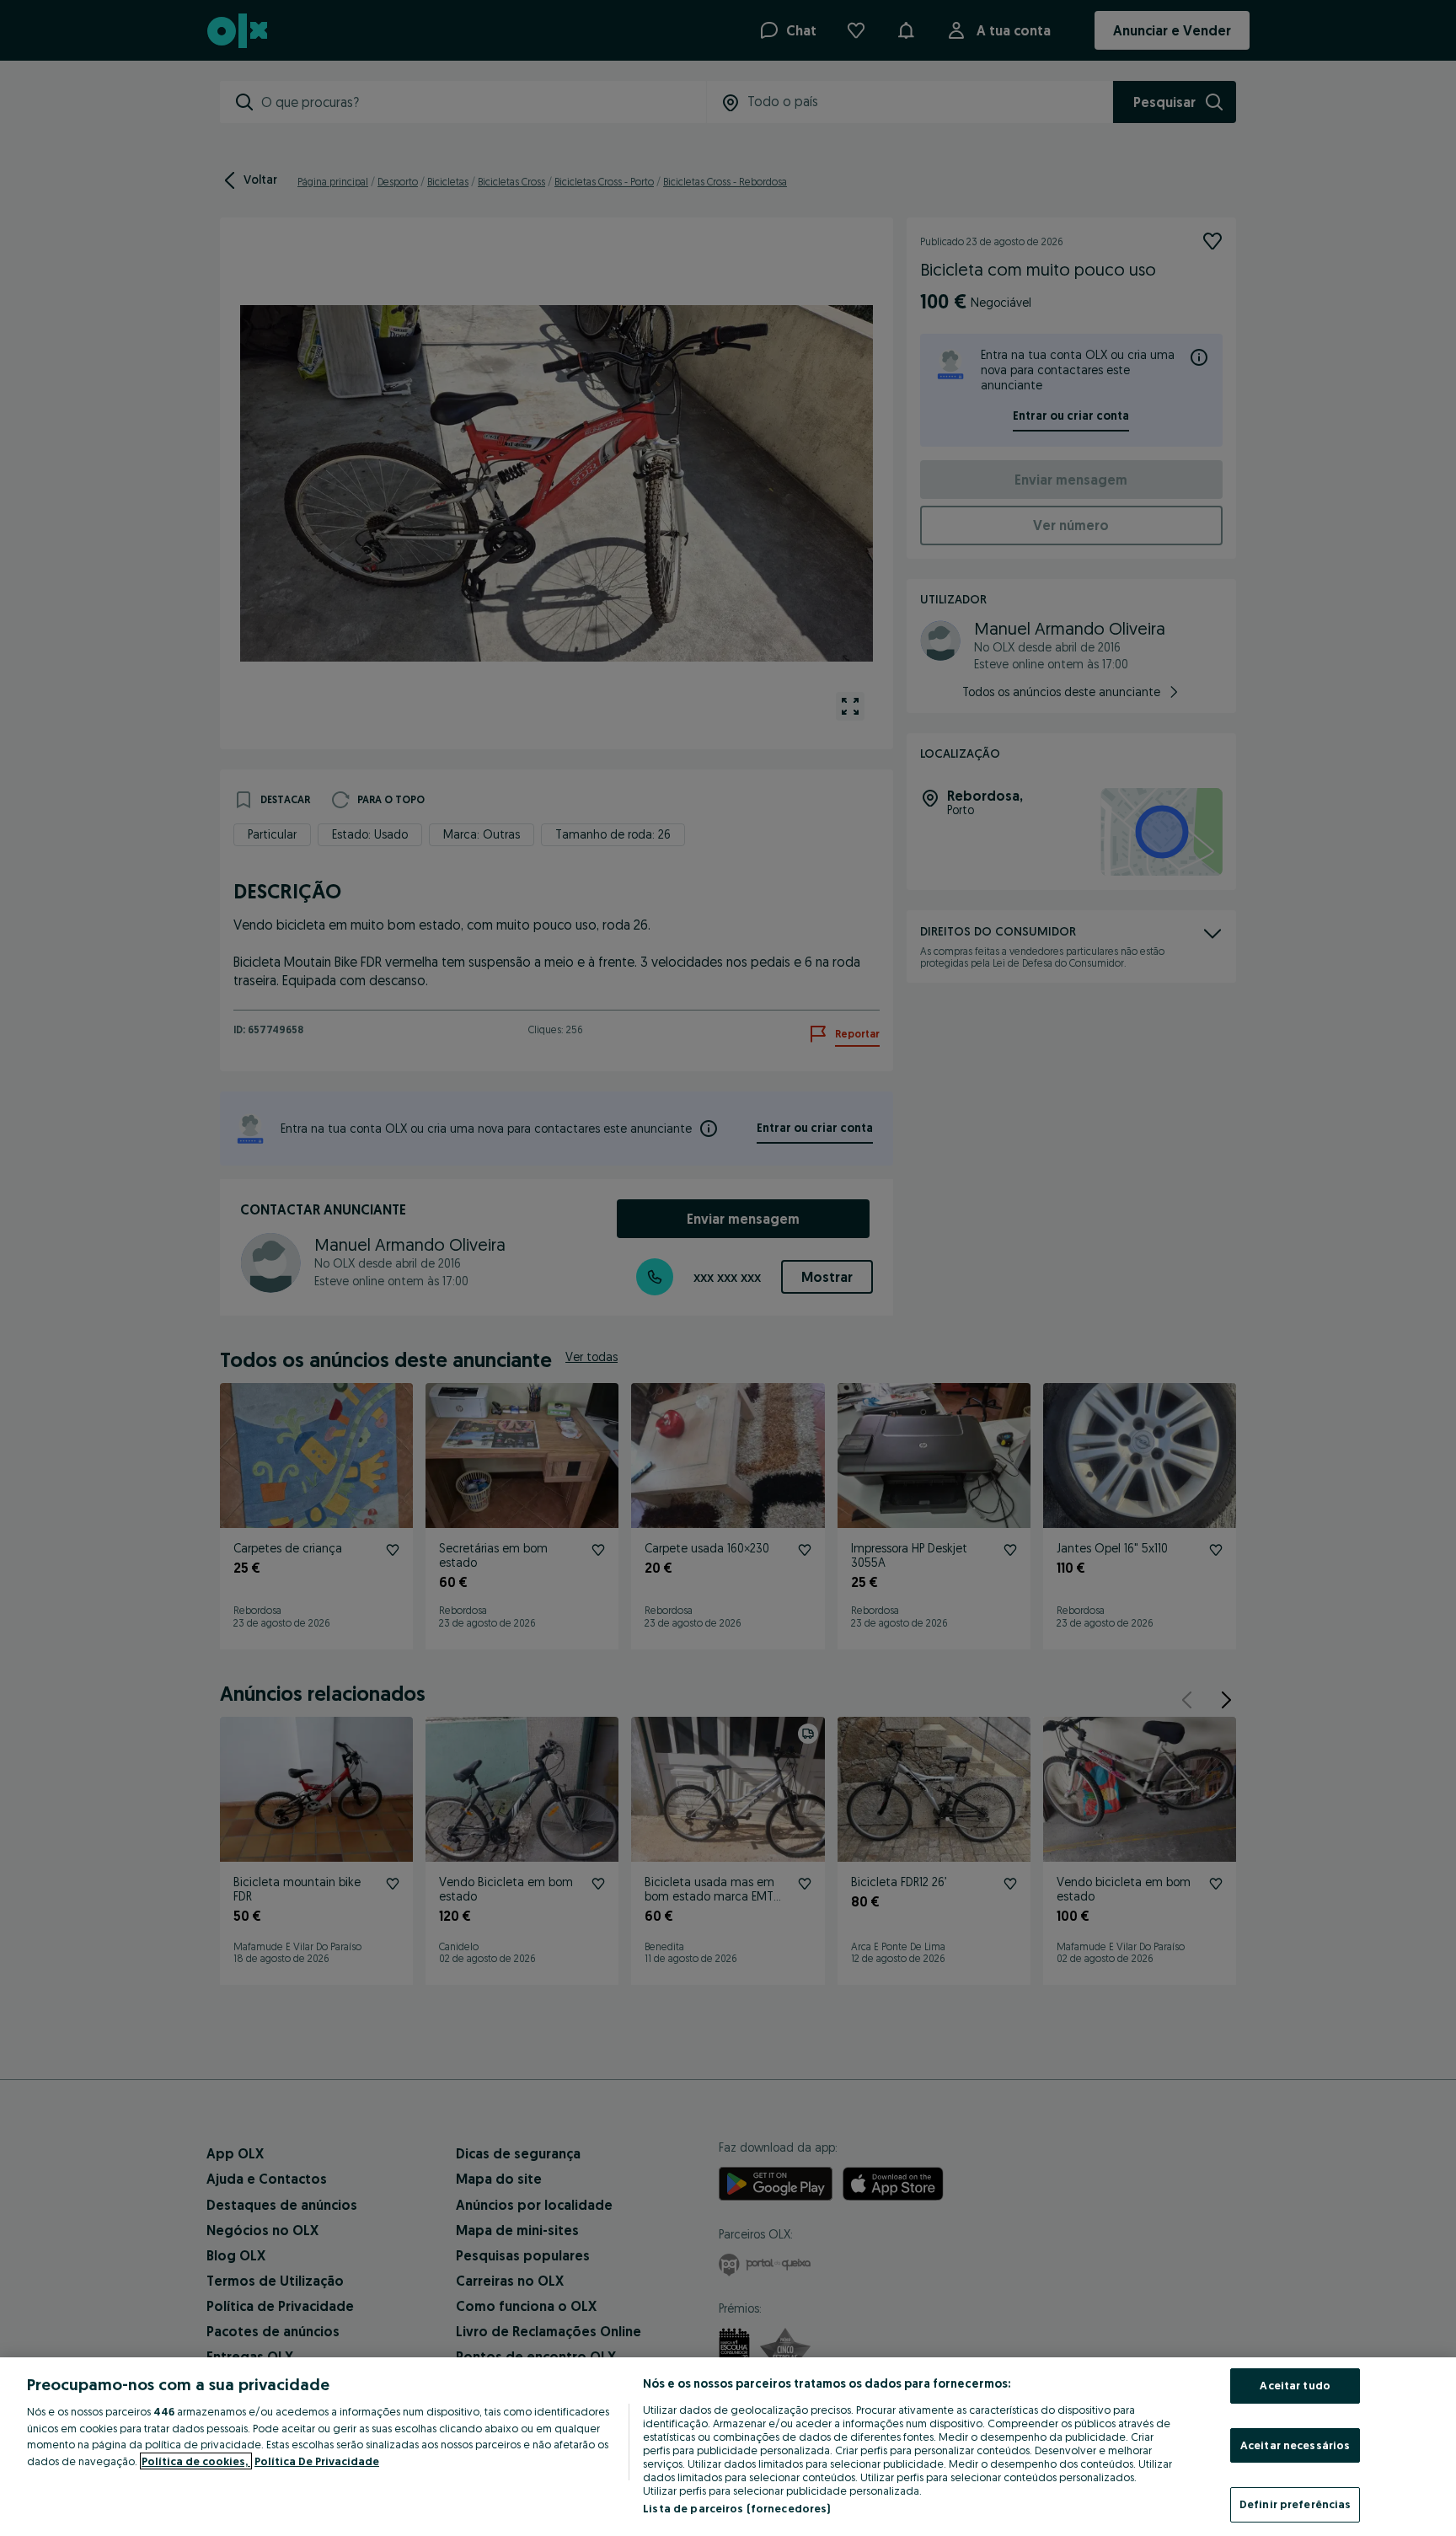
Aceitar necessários (1295, 2445)
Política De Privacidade (317, 2461)
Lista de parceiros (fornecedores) (736, 2508)
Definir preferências (1295, 2504)
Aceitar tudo (1295, 2385)
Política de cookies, (196, 2461)
